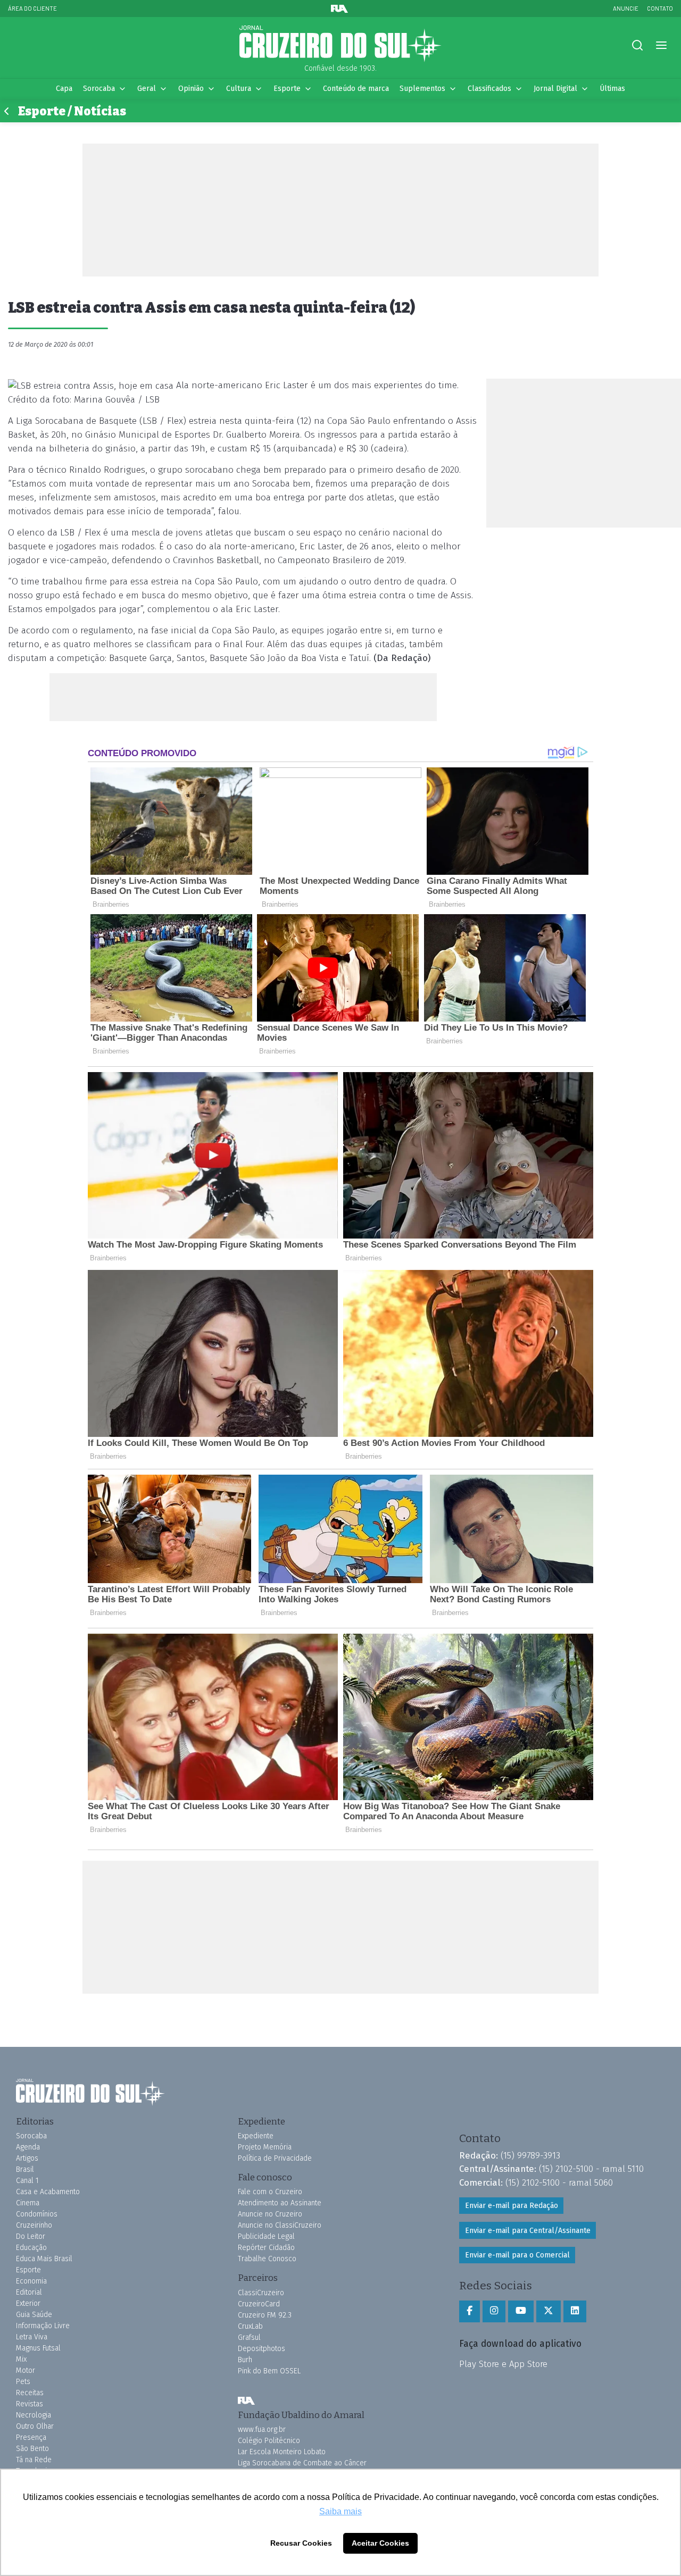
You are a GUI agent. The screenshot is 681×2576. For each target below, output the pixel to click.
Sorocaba (99, 89)
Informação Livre (43, 2326)
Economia (31, 2281)
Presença (31, 2437)
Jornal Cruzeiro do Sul (340, 44)
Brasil (25, 2169)
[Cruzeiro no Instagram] (494, 2311)
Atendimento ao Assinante (280, 2203)
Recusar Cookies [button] (301, 2543)
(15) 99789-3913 (530, 2155)
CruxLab (250, 2326)
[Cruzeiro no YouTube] (521, 2311)
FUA (246, 2401)
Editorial (29, 2292)
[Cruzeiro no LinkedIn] (575, 2311)
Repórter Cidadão (266, 2248)
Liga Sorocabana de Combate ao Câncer (302, 2463)
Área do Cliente (32, 8)
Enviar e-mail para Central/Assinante (528, 2231)
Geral (147, 89)
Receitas (30, 2393)
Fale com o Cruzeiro (270, 2192)
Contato (660, 8)
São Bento (32, 2449)
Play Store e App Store (503, 2364)
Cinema (28, 2203)
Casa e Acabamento (48, 2192)
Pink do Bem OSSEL (269, 2371)
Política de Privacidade (275, 2158)
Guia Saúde (34, 2315)
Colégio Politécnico (269, 2441)
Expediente (256, 2136)
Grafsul (249, 2337)
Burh (245, 2360)
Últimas (612, 89)
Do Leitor (31, 2236)
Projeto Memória (265, 2147)
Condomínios (37, 2214)
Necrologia (34, 2415)
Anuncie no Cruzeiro (270, 2214)
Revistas (30, 2404)
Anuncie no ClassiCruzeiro (280, 2225)
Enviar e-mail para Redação (512, 2206)
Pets (23, 2382)
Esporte (287, 89)
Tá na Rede (34, 2460)
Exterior (28, 2303)
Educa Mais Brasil (44, 2259)
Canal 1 (27, 2181)
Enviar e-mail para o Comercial (517, 2255)
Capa (64, 89)
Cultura (239, 89)
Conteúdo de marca (356, 89)
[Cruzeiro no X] (549, 2311)
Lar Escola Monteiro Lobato (282, 2452)
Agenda (28, 2147)
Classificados (489, 89)
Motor (26, 2370)
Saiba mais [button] (340, 2511)
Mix (21, 2359)
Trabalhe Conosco (267, 2259)
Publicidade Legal (266, 2236)
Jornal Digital (555, 89)
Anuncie (626, 8)
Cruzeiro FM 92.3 (265, 2315)
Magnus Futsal (38, 2348)
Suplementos (422, 89)
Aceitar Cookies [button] (380, 2543)
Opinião (191, 89)
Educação (31, 2248)
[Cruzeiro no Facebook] (470, 2311)
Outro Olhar (35, 2426)
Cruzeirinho (34, 2225)
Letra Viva (32, 2337)
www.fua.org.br (262, 2429)
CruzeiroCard (259, 2304)
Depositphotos (261, 2349)
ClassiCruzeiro (261, 2293)
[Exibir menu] (661, 45)
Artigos (27, 2158)
